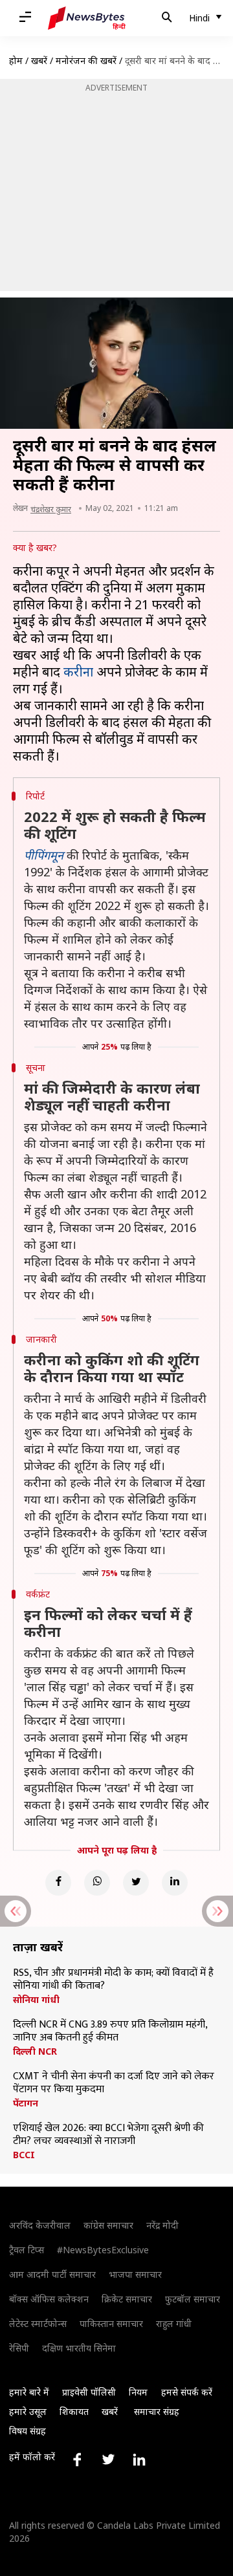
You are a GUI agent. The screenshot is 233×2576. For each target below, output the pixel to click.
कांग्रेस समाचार (108, 2225)
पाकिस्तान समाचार (111, 2323)
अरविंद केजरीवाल (40, 2225)
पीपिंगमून (44, 855)
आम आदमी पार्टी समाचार (52, 2274)
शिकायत (74, 2411)
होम (16, 60)
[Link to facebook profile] (77, 2460)
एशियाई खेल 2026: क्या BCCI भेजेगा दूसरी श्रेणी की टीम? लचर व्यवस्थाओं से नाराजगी (108, 2135)
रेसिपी (19, 2348)
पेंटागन (26, 2103)
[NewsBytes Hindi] (87, 18)
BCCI (24, 2155)
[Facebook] (58, 1883)
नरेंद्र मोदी (162, 2225)
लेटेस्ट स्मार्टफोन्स (38, 2323)
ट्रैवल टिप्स (27, 2250)
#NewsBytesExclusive (103, 2250)
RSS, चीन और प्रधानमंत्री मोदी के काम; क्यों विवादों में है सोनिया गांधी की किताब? (113, 1980)
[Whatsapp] (97, 1883)
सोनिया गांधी (36, 2000)
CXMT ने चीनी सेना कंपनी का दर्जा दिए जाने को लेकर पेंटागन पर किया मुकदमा (114, 2083)
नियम (138, 2392)
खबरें (39, 60)
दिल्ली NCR (35, 2051)
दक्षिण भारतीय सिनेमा (79, 2348)
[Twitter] (136, 1883)
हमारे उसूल (28, 2411)
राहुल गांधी (174, 2323)
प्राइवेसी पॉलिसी (89, 2392)
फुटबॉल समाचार (193, 2299)
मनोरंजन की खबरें (86, 60)
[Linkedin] (175, 1883)
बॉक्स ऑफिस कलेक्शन (49, 2299)
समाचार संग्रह (157, 2411)
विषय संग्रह (28, 2431)
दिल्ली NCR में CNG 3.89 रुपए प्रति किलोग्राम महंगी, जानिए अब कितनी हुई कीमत (110, 2031)
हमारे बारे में (29, 2392)
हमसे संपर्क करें (187, 2392)
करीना (78, 672)
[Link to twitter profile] (108, 2460)
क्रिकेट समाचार (127, 2299)
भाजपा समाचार (135, 2274)
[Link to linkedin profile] (139, 2460)
